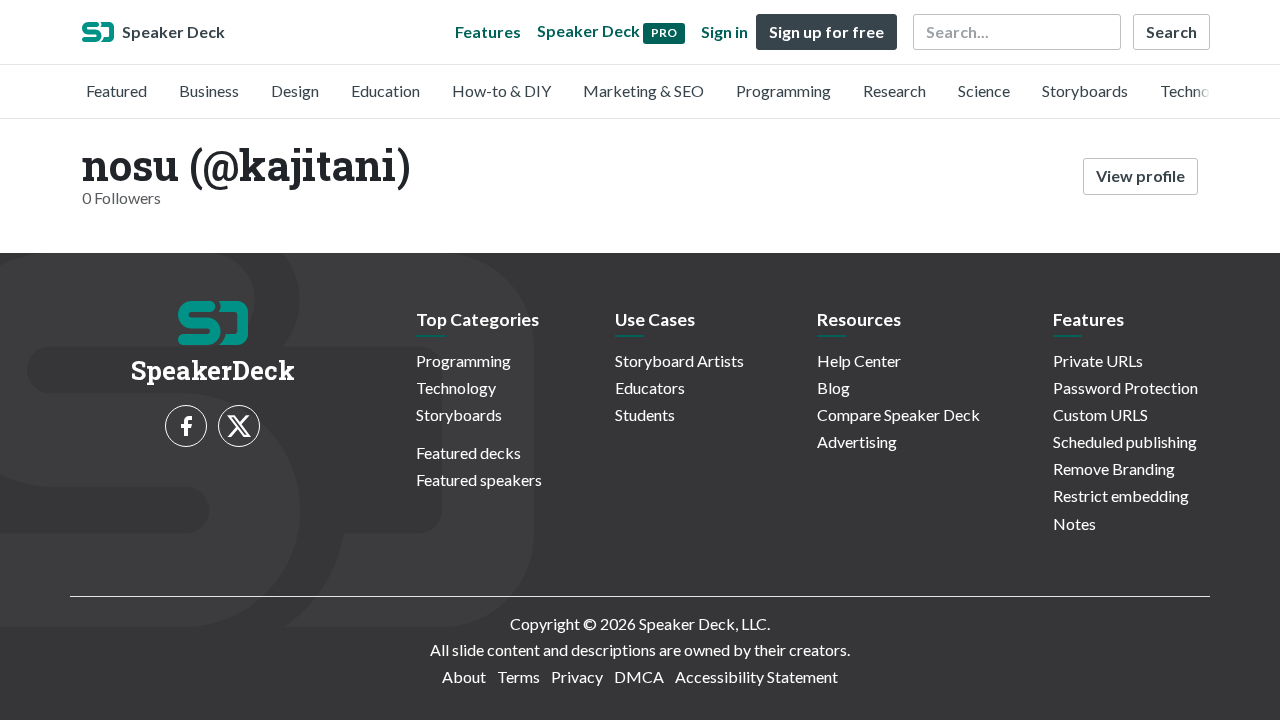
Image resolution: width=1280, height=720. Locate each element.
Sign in (724, 31)
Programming (783, 90)
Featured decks (468, 452)
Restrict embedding (1121, 495)
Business (209, 90)
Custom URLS (1100, 414)
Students (645, 414)
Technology (1200, 90)
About (464, 676)
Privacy (577, 676)
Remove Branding (1114, 468)
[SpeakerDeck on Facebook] (186, 426)
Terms (518, 676)
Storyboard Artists (679, 360)
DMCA (639, 676)
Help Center (859, 360)
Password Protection (1125, 387)
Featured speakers (479, 479)
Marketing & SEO (643, 90)
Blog (833, 387)
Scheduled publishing (1125, 441)
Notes (1074, 523)
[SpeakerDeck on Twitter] (239, 426)
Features (488, 31)
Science (984, 90)
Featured (116, 90)
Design (295, 90)
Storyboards (1085, 90)
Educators (650, 387)
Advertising (857, 441)
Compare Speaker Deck (898, 414)
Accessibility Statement (756, 676)
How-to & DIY (501, 90)
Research (894, 90)
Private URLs (1098, 360)
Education (385, 90)
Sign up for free (826, 31)
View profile (1140, 175)
